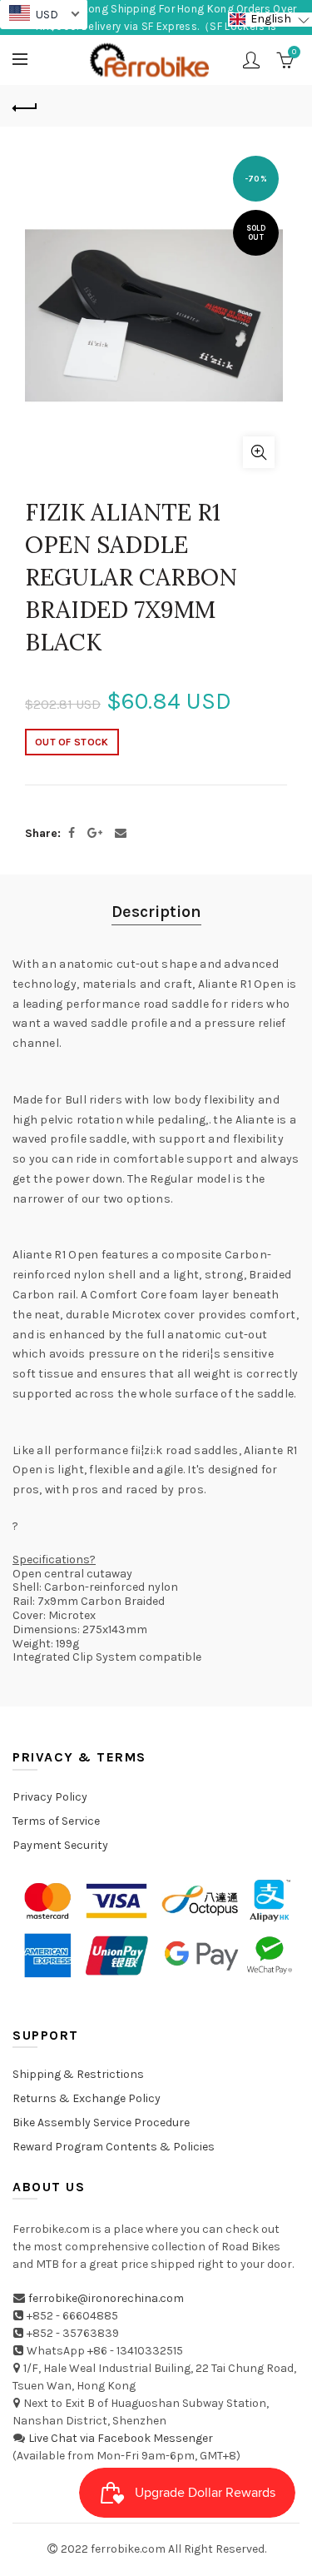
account (251, 60)
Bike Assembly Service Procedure (101, 2123)
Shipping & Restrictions (78, 2074)
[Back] (25, 106)
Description (156, 912)
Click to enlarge (259, 452)
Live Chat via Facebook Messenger (121, 2438)
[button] (270, 20)
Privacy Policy (50, 1797)
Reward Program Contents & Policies (114, 2147)
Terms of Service (56, 1821)
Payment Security (60, 1845)
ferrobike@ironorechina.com (106, 2298)
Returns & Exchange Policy (87, 2098)
